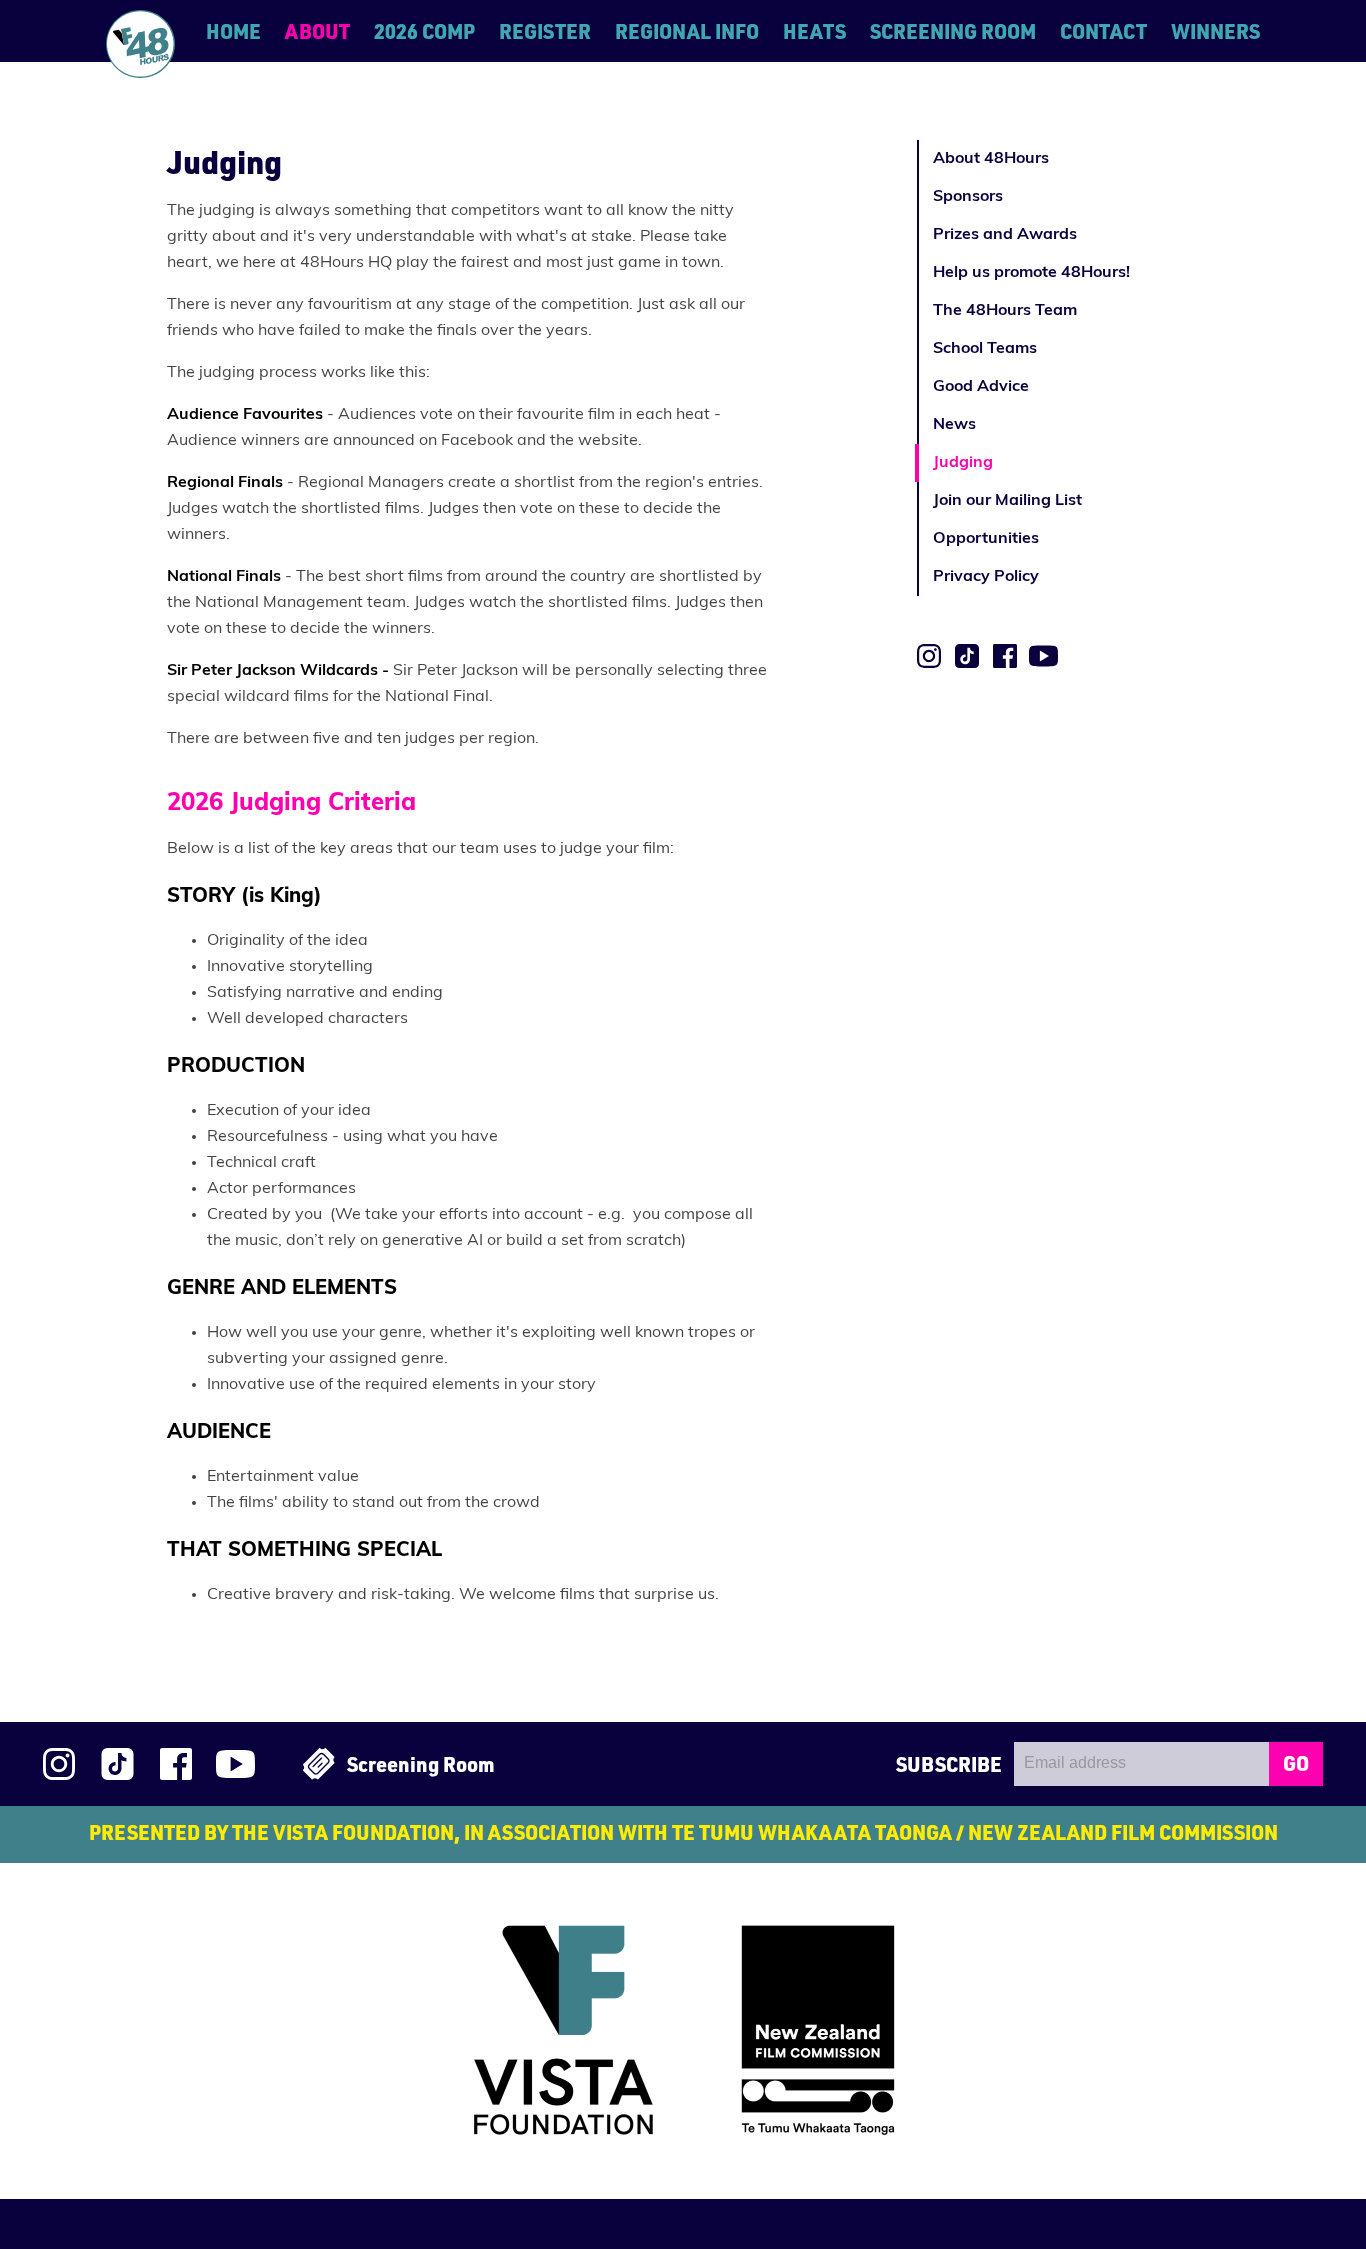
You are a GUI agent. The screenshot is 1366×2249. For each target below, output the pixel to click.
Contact (1103, 31)
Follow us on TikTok (967, 656)
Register (545, 31)
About (317, 31)
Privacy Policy (986, 577)
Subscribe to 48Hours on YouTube (1043, 656)
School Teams (985, 349)
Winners (1215, 31)
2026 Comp (424, 31)
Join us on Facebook (1005, 656)
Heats (814, 31)
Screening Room (953, 31)
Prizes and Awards (1005, 235)
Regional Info (687, 31)
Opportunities (986, 539)
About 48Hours (991, 159)
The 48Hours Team (1005, 311)
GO (1296, 1763)
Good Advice (981, 387)
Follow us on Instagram (929, 656)
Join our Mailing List (1007, 501)
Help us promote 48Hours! (1031, 273)
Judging (963, 463)
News (954, 425)
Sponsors (968, 197)
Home (233, 31)
